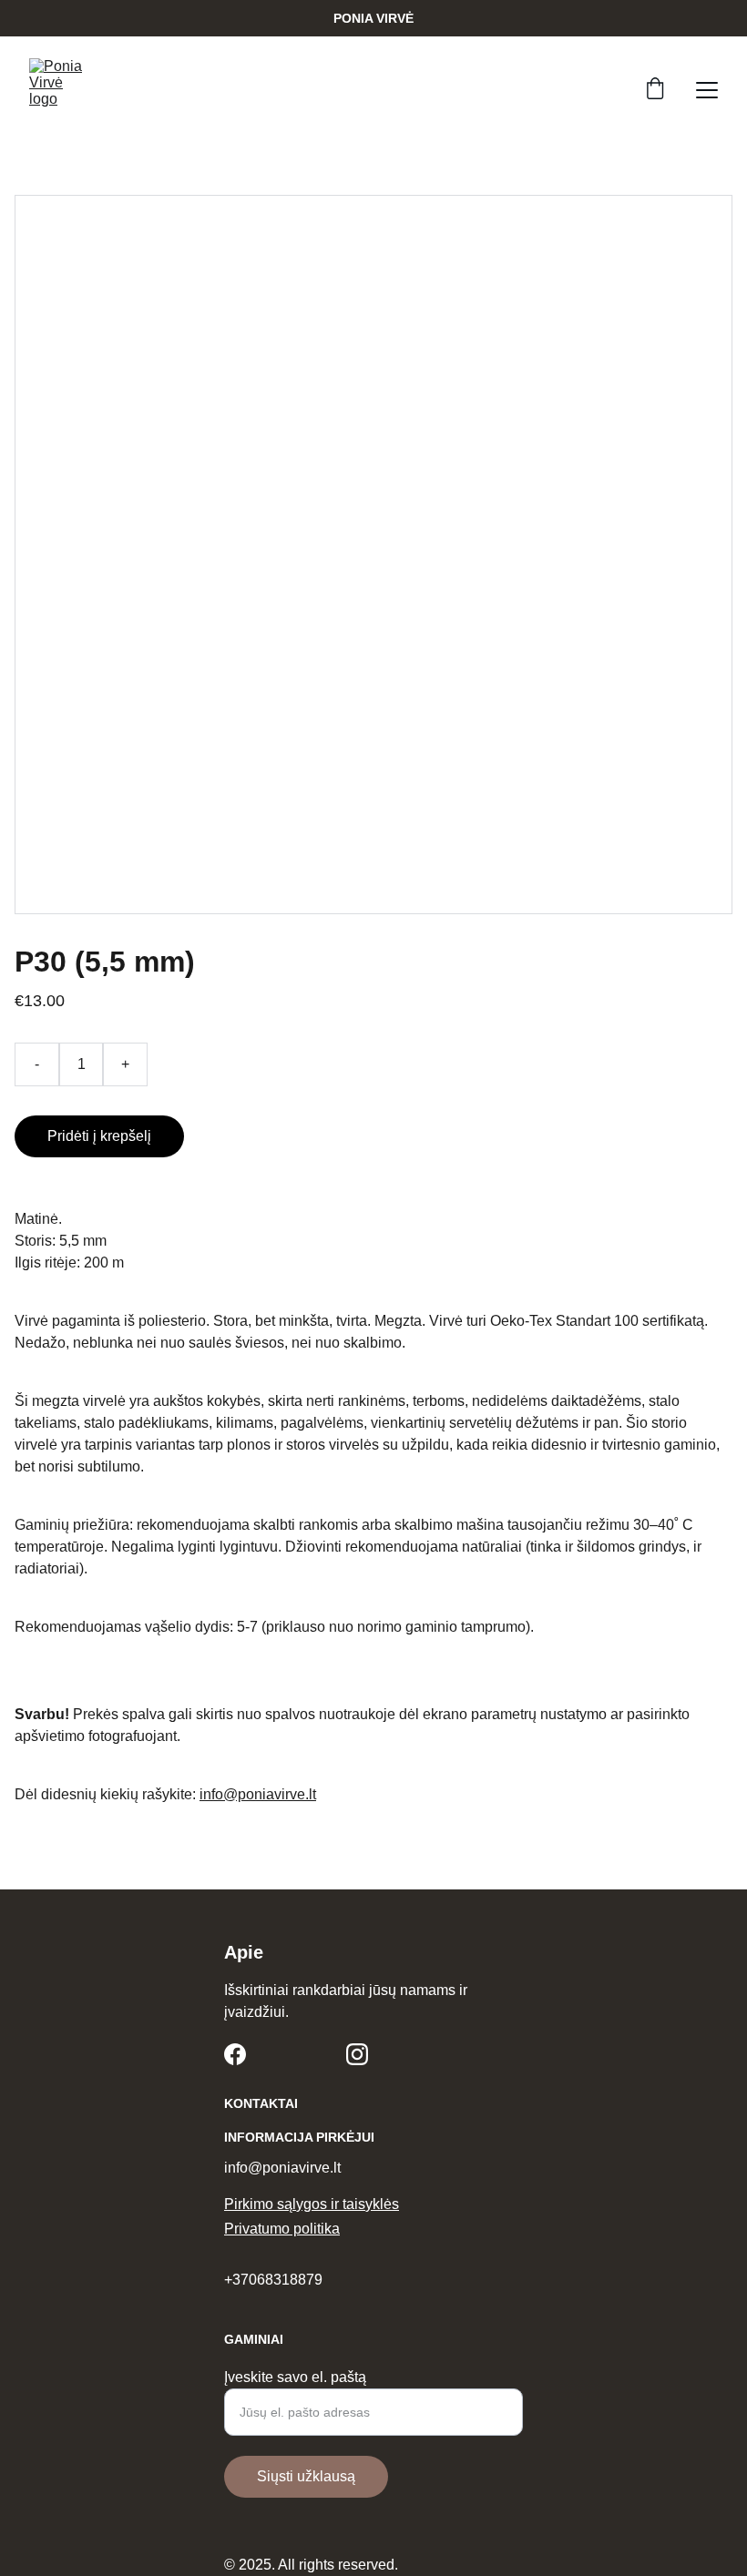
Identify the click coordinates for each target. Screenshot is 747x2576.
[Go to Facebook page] (235, 2054)
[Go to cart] (655, 90)
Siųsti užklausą (306, 2476)
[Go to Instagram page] (357, 2054)
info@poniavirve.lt (258, 1794)
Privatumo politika (282, 2229)
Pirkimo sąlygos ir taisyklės (312, 2204)
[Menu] (707, 90)
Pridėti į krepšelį (99, 1136)
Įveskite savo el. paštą (295, 2377)
